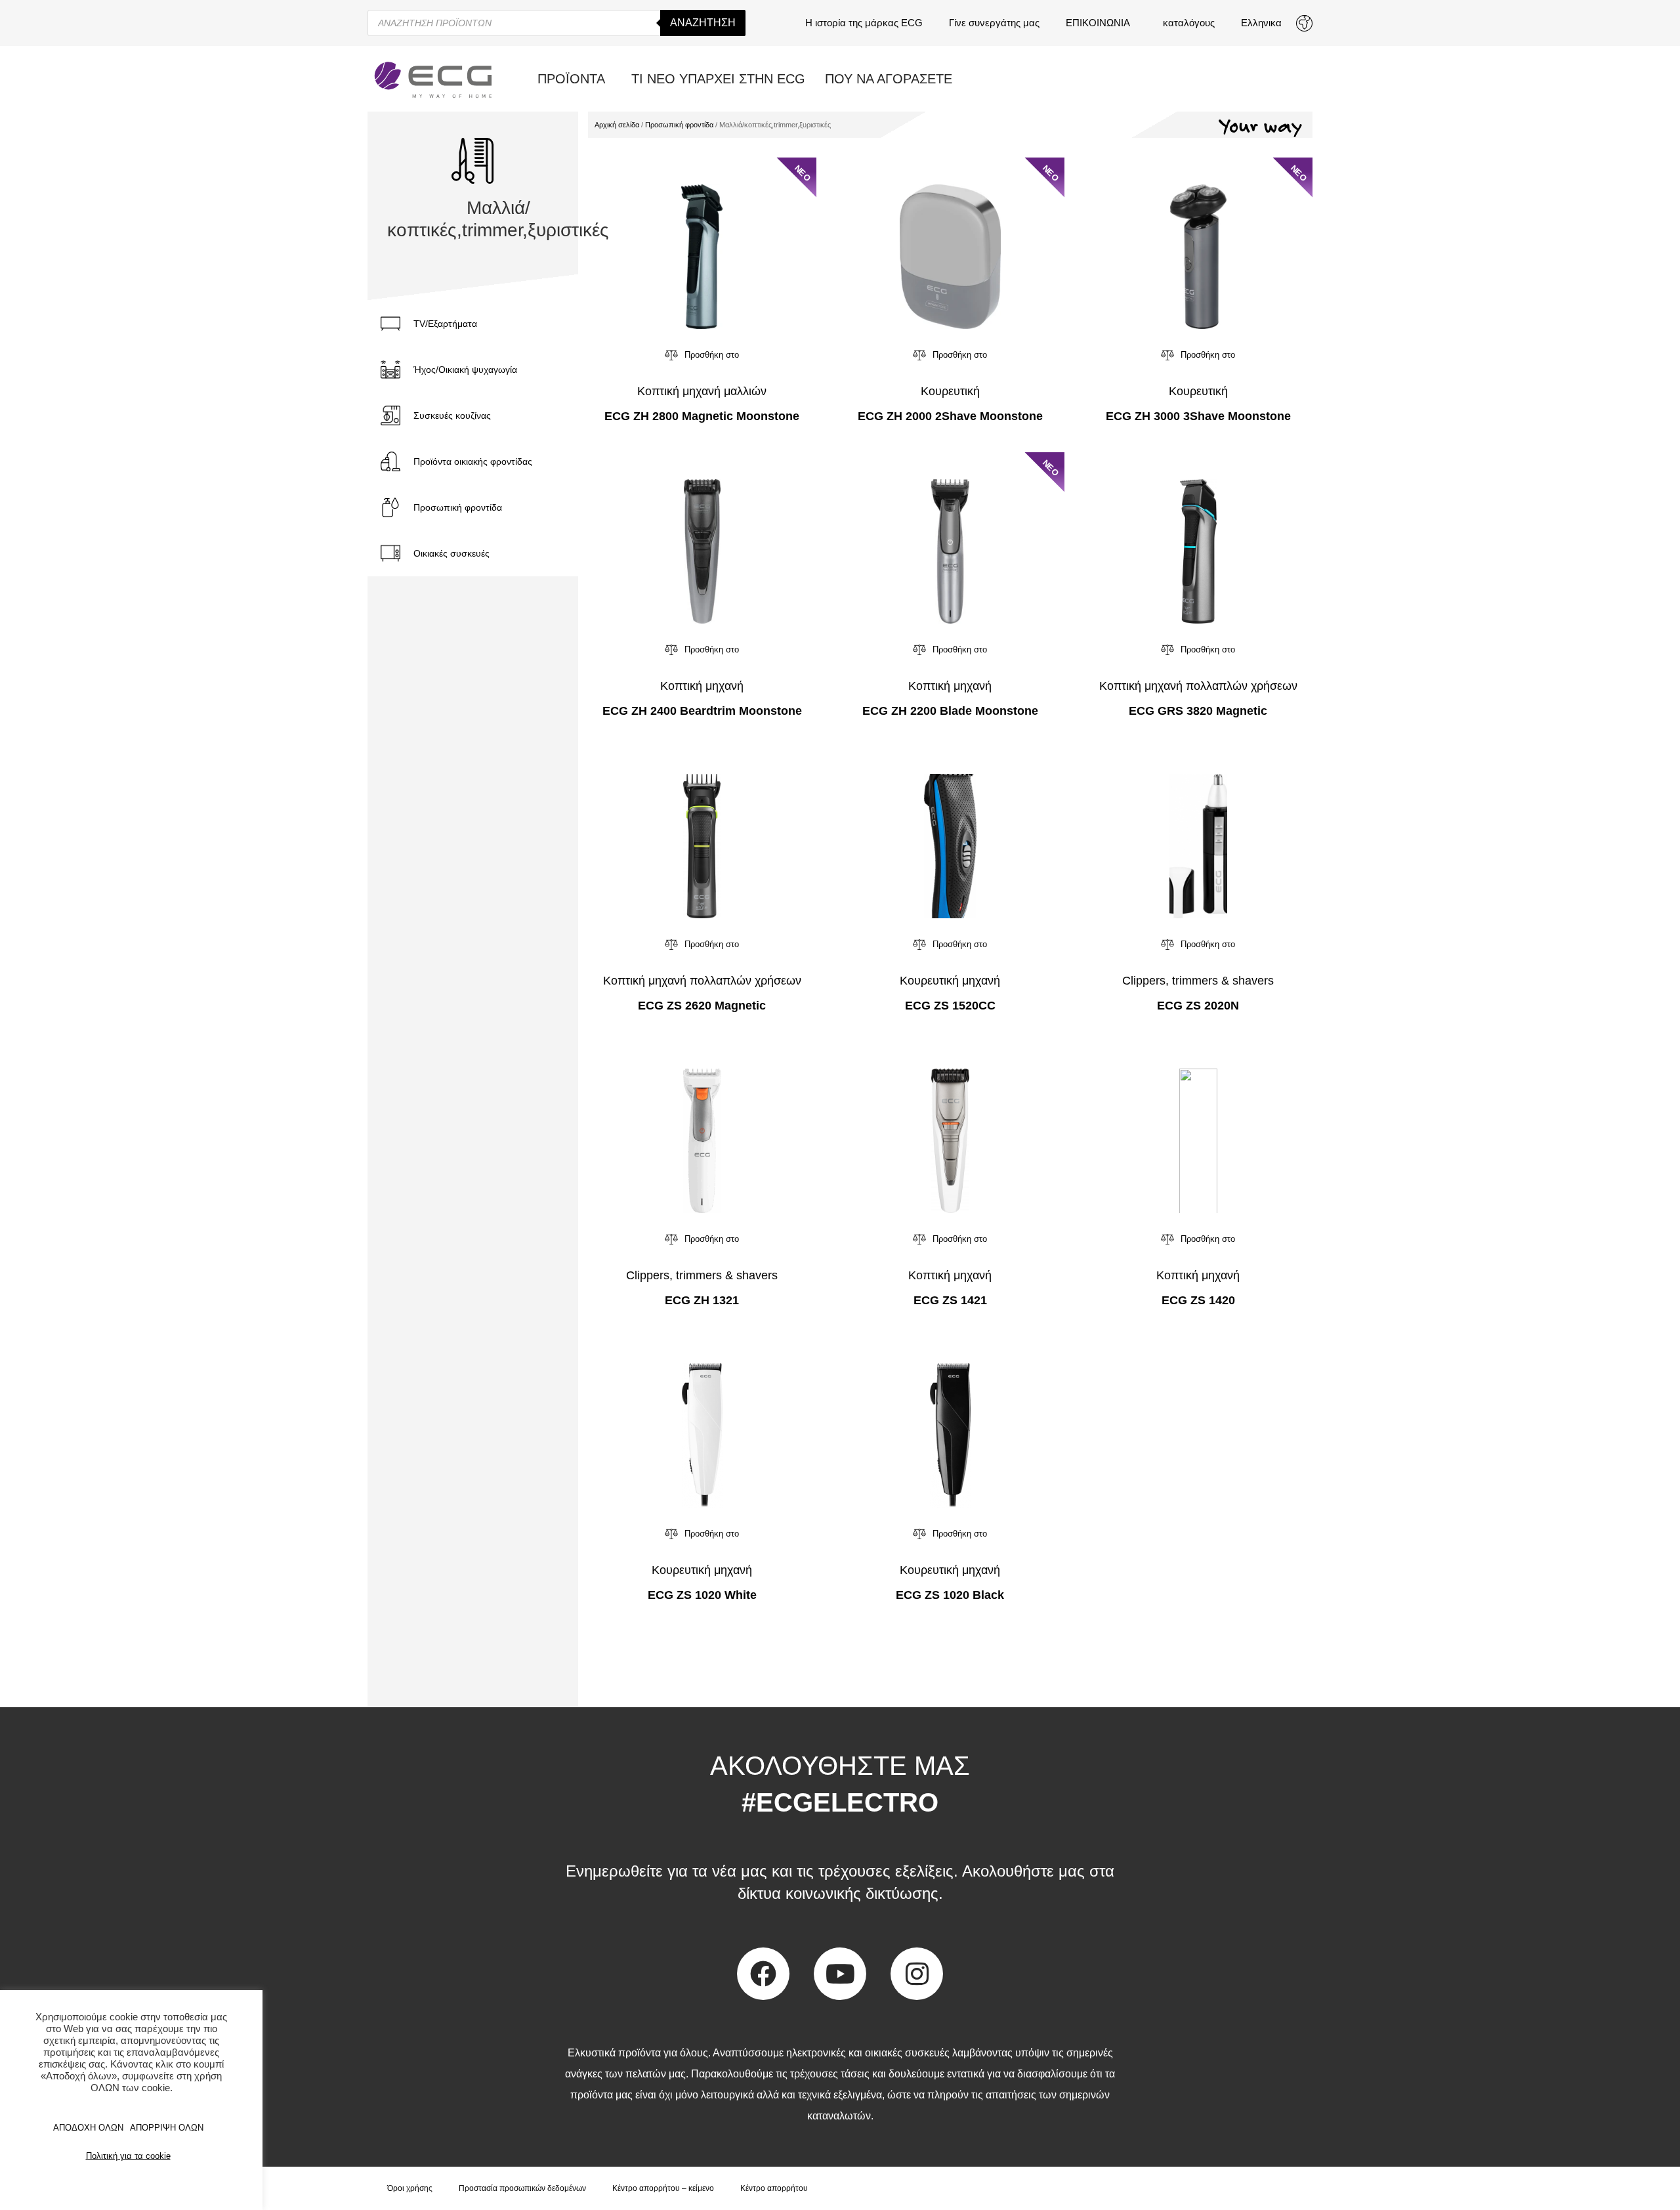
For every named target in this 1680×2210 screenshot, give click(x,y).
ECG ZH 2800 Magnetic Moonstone (702, 416)
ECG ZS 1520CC (950, 1006)
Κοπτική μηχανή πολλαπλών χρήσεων (1198, 686)
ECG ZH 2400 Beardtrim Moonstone (702, 711)
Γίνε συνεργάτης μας (994, 23)
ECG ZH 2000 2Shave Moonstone (950, 416)
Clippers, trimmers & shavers (1198, 981)
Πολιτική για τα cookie (128, 2156)
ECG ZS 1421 (950, 1300)
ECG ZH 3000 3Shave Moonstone (1198, 416)
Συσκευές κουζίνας (452, 415)
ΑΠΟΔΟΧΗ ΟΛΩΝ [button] (88, 2128)
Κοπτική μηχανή (702, 686)
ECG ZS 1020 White (702, 1595)
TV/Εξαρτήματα (445, 324)
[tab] (473, 324)
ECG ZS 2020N (1198, 1006)
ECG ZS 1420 (1198, 1300)
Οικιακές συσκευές (451, 553)
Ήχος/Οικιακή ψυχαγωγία (465, 370)
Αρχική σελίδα (617, 125)
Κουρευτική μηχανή (950, 981)
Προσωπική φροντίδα (458, 507)
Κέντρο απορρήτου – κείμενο (663, 2188)
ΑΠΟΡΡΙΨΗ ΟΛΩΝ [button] (167, 2128)
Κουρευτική (950, 391)
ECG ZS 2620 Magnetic (702, 1006)
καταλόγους (1189, 23)
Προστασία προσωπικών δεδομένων (522, 2188)
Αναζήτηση (703, 23)
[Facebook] (763, 1974)
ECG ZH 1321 (702, 1300)
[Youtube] (840, 1974)
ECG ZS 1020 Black (950, 1595)
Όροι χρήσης (410, 2188)
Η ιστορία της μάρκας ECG (864, 23)
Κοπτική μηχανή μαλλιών (702, 391)
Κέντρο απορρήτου (774, 2188)
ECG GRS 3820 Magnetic (1198, 711)
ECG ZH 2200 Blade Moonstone (950, 711)
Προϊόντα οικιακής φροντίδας (473, 461)
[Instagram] (917, 1974)
